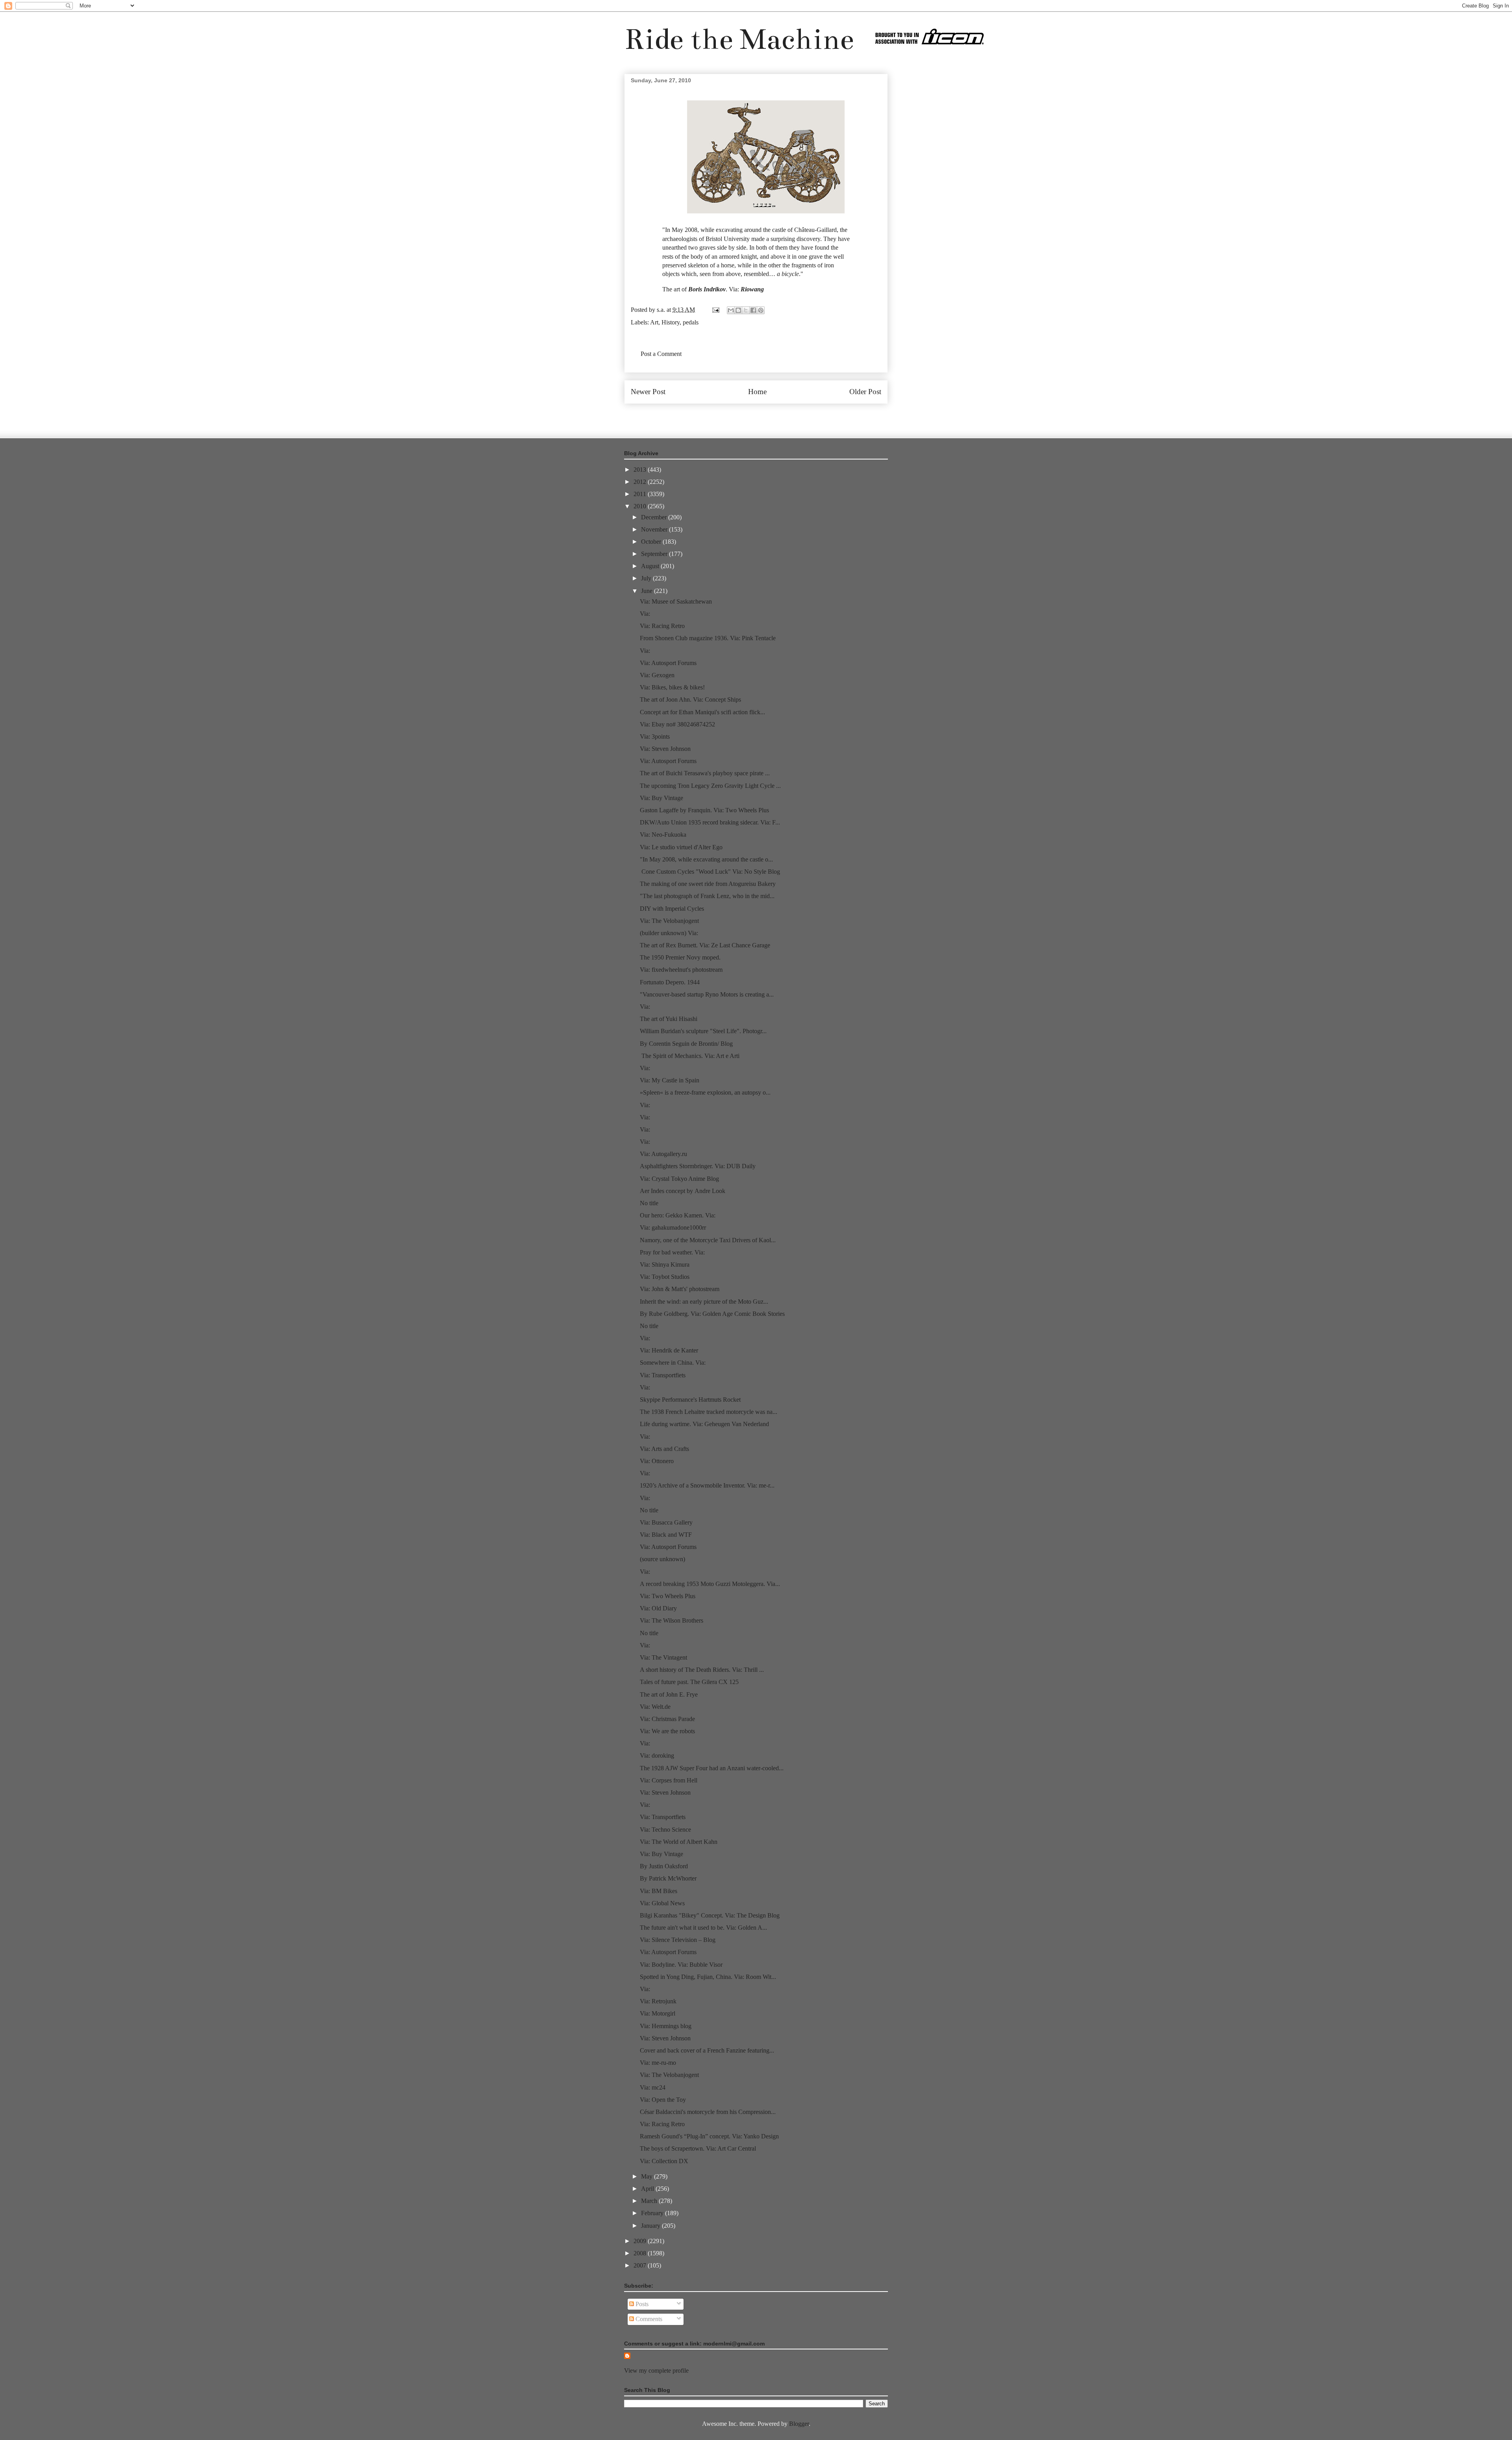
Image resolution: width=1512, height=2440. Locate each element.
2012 (641, 482)
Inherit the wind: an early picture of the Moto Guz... (704, 1302)
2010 (641, 506)
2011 (641, 494)
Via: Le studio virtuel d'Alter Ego (681, 847)
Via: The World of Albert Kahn (679, 1842)
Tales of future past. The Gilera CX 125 (689, 1682)
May (648, 2176)
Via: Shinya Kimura (665, 1264)
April (648, 2189)
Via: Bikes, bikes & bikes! (672, 687)
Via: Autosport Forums (668, 663)
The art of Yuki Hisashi (669, 1019)
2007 (641, 2265)
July (647, 578)
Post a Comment (661, 354)
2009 (641, 2241)
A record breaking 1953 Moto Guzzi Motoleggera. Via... (710, 1584)
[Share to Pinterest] (761, 310)
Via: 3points (655, 736)
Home (757, 392)
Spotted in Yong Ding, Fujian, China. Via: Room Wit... (708, 1977)
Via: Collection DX (664, 2161)
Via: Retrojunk (658, 2001)
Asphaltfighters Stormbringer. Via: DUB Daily (698, 1166)
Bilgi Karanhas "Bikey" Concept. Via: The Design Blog (710, 1915)
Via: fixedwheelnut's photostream (681, 970)
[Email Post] (715, 310)
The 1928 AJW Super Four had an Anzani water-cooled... (712, 1768)
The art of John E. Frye (669, 1694)
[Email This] (731, 310)
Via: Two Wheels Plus (668, 1596)
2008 (641, 2253)
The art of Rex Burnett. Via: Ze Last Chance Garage (705, 945)
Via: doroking (657, 1755)
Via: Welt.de (655, 1707)
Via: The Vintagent (663, 1657)
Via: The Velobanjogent (669, 921)
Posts (641, 2304)
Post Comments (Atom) (773, 415)
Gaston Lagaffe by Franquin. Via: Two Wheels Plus (704, 810)
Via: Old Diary (658, 1608)
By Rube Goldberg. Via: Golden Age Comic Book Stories (712, 1314)
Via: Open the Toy (663, 2100)
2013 (641, 470)
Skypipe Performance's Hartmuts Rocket (690, 1400)
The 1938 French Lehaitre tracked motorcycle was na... (709, 1412)
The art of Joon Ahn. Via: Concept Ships (690, 699)
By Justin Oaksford (664, 1866)
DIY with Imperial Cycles (672, 909)
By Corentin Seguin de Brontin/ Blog (686, 1044)
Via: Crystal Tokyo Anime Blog (679, 1179)
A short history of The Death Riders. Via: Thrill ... (702, 1670)
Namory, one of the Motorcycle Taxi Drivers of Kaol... (708, 1240)
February (653, 2213)
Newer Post (648, 392)
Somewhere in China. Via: (673, 1363)
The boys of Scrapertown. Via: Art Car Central (698, 2148)
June (648, 591)
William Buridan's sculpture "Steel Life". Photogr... (703, 1031)
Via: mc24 (653, 2087)
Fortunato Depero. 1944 (670, 982)
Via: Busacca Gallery (666, 1522)
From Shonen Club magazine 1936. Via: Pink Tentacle (708, 638)
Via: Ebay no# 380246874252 (677, 724)
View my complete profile (656, 2371)
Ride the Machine (739, 39)
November (655, 529)
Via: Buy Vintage (661, 798)
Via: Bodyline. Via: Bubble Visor (681, 1965)
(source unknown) (662, 1559)
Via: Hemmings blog (666, 2026)
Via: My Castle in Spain (670, 1080)
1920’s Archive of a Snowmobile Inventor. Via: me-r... (707, 1485)
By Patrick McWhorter (668, 1878)
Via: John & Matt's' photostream (680, 1289)
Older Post (865, 392)
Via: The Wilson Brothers (672, 1620)
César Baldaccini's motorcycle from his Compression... (708, 2112)
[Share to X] (746, 310)
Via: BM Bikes (659, 1891)
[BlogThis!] (738, 310)
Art (654, 322)
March (650, 2201)
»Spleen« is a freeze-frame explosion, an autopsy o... (705, 1092)
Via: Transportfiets (663, 1375)
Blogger (799, 2424)
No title (649, 1203)
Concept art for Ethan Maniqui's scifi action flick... (702, 712)
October (652, 542)
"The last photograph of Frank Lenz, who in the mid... (707, 896)
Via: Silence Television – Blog (678, 1940)
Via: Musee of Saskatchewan (676, 601)
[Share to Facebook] (753, 310)
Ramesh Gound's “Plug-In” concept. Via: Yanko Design (709, 2136)
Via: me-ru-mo (658, 2063)
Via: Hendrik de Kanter (669, 1350)
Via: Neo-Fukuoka (663, 835)
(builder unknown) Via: (669, 933)
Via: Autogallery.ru (663, 1154)
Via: (645, 614)
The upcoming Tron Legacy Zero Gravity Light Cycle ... (710, 786)
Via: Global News (662, 1903)
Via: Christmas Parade (667, 1719)
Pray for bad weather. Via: (672, 1252)
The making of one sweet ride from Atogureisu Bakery (708, 884)
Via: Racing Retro (662, 626)
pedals (691, 322)
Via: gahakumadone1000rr (673, 1227)
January (651, 2226)
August (651, 566)
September (655, 554)
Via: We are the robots (667, 1731)
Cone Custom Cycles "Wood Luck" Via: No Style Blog (710, 872)
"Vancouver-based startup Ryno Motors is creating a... (707, 994)
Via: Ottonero (657, 1461)
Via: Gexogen (657, 675)
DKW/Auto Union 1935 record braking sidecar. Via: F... (710, 822)
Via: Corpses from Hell (669, 1780)
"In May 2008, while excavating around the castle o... (706, 859)
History (671, 322)
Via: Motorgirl (658, 2013)
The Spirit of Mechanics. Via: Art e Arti (690, 1056)
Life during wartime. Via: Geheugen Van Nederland (704, 1424)
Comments (648, 2319)
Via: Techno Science (665, 1830)
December (655, 517)
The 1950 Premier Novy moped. (680, 957)
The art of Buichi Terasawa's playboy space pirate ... (705, 773)
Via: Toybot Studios (665, 1277)
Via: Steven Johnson (665, 749)
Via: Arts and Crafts (664, 1449)
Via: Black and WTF (666, 1535)
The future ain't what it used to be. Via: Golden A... (703, 1928)
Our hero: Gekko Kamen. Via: (678, 1215)
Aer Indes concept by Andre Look (683, 1191)
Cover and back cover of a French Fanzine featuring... (707, 2050)
